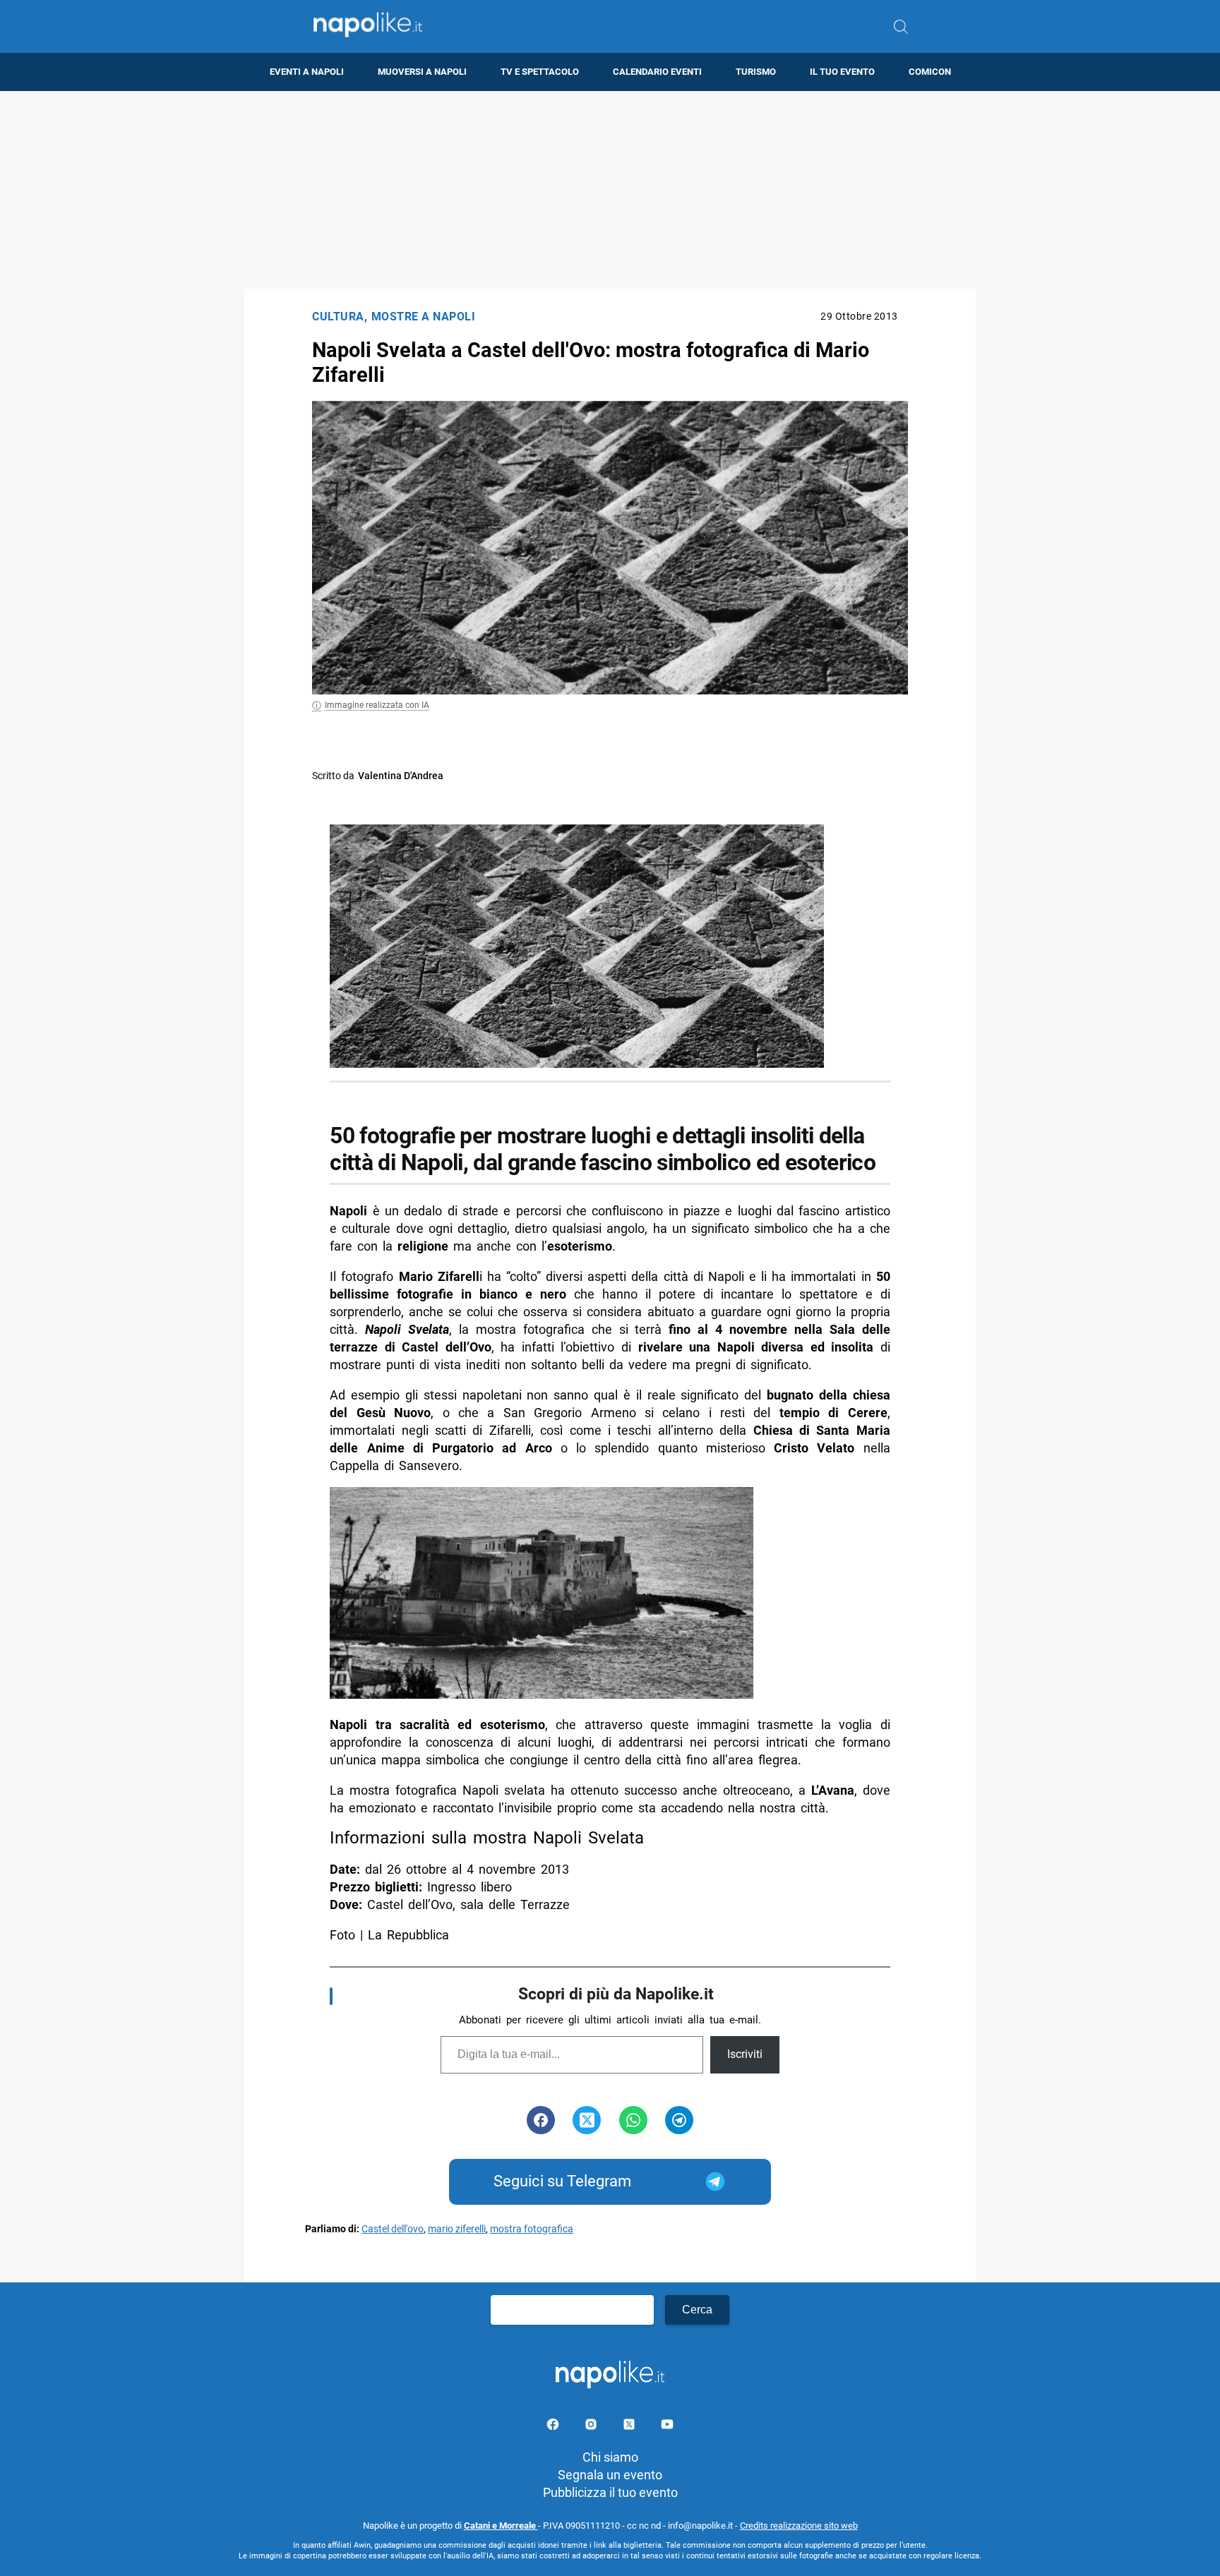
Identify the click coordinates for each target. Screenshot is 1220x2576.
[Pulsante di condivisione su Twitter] (587, 2120)
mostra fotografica (532, 2229)
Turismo (756, 72)
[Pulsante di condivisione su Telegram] (679, 2120)
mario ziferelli (457, 2229)
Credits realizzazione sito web (799, 2526)
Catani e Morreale (501, 2526)
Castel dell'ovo (393, 2229)
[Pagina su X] (630, 2427)
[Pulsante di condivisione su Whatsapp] (633, 2120)
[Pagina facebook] (554, 2427)
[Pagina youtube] (667, 2427)
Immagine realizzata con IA (377, 705)
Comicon (930, 72)
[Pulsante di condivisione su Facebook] (541, 2120)
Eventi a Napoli (307, 72)
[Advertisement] (610, 190)
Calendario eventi (657, 72)
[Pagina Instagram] (592, 2427)
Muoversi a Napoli (422, 72)
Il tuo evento (842, 72)
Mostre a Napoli (424, 317)
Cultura (338, 317)
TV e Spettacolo (540, 72)
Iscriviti (745, 2054)
